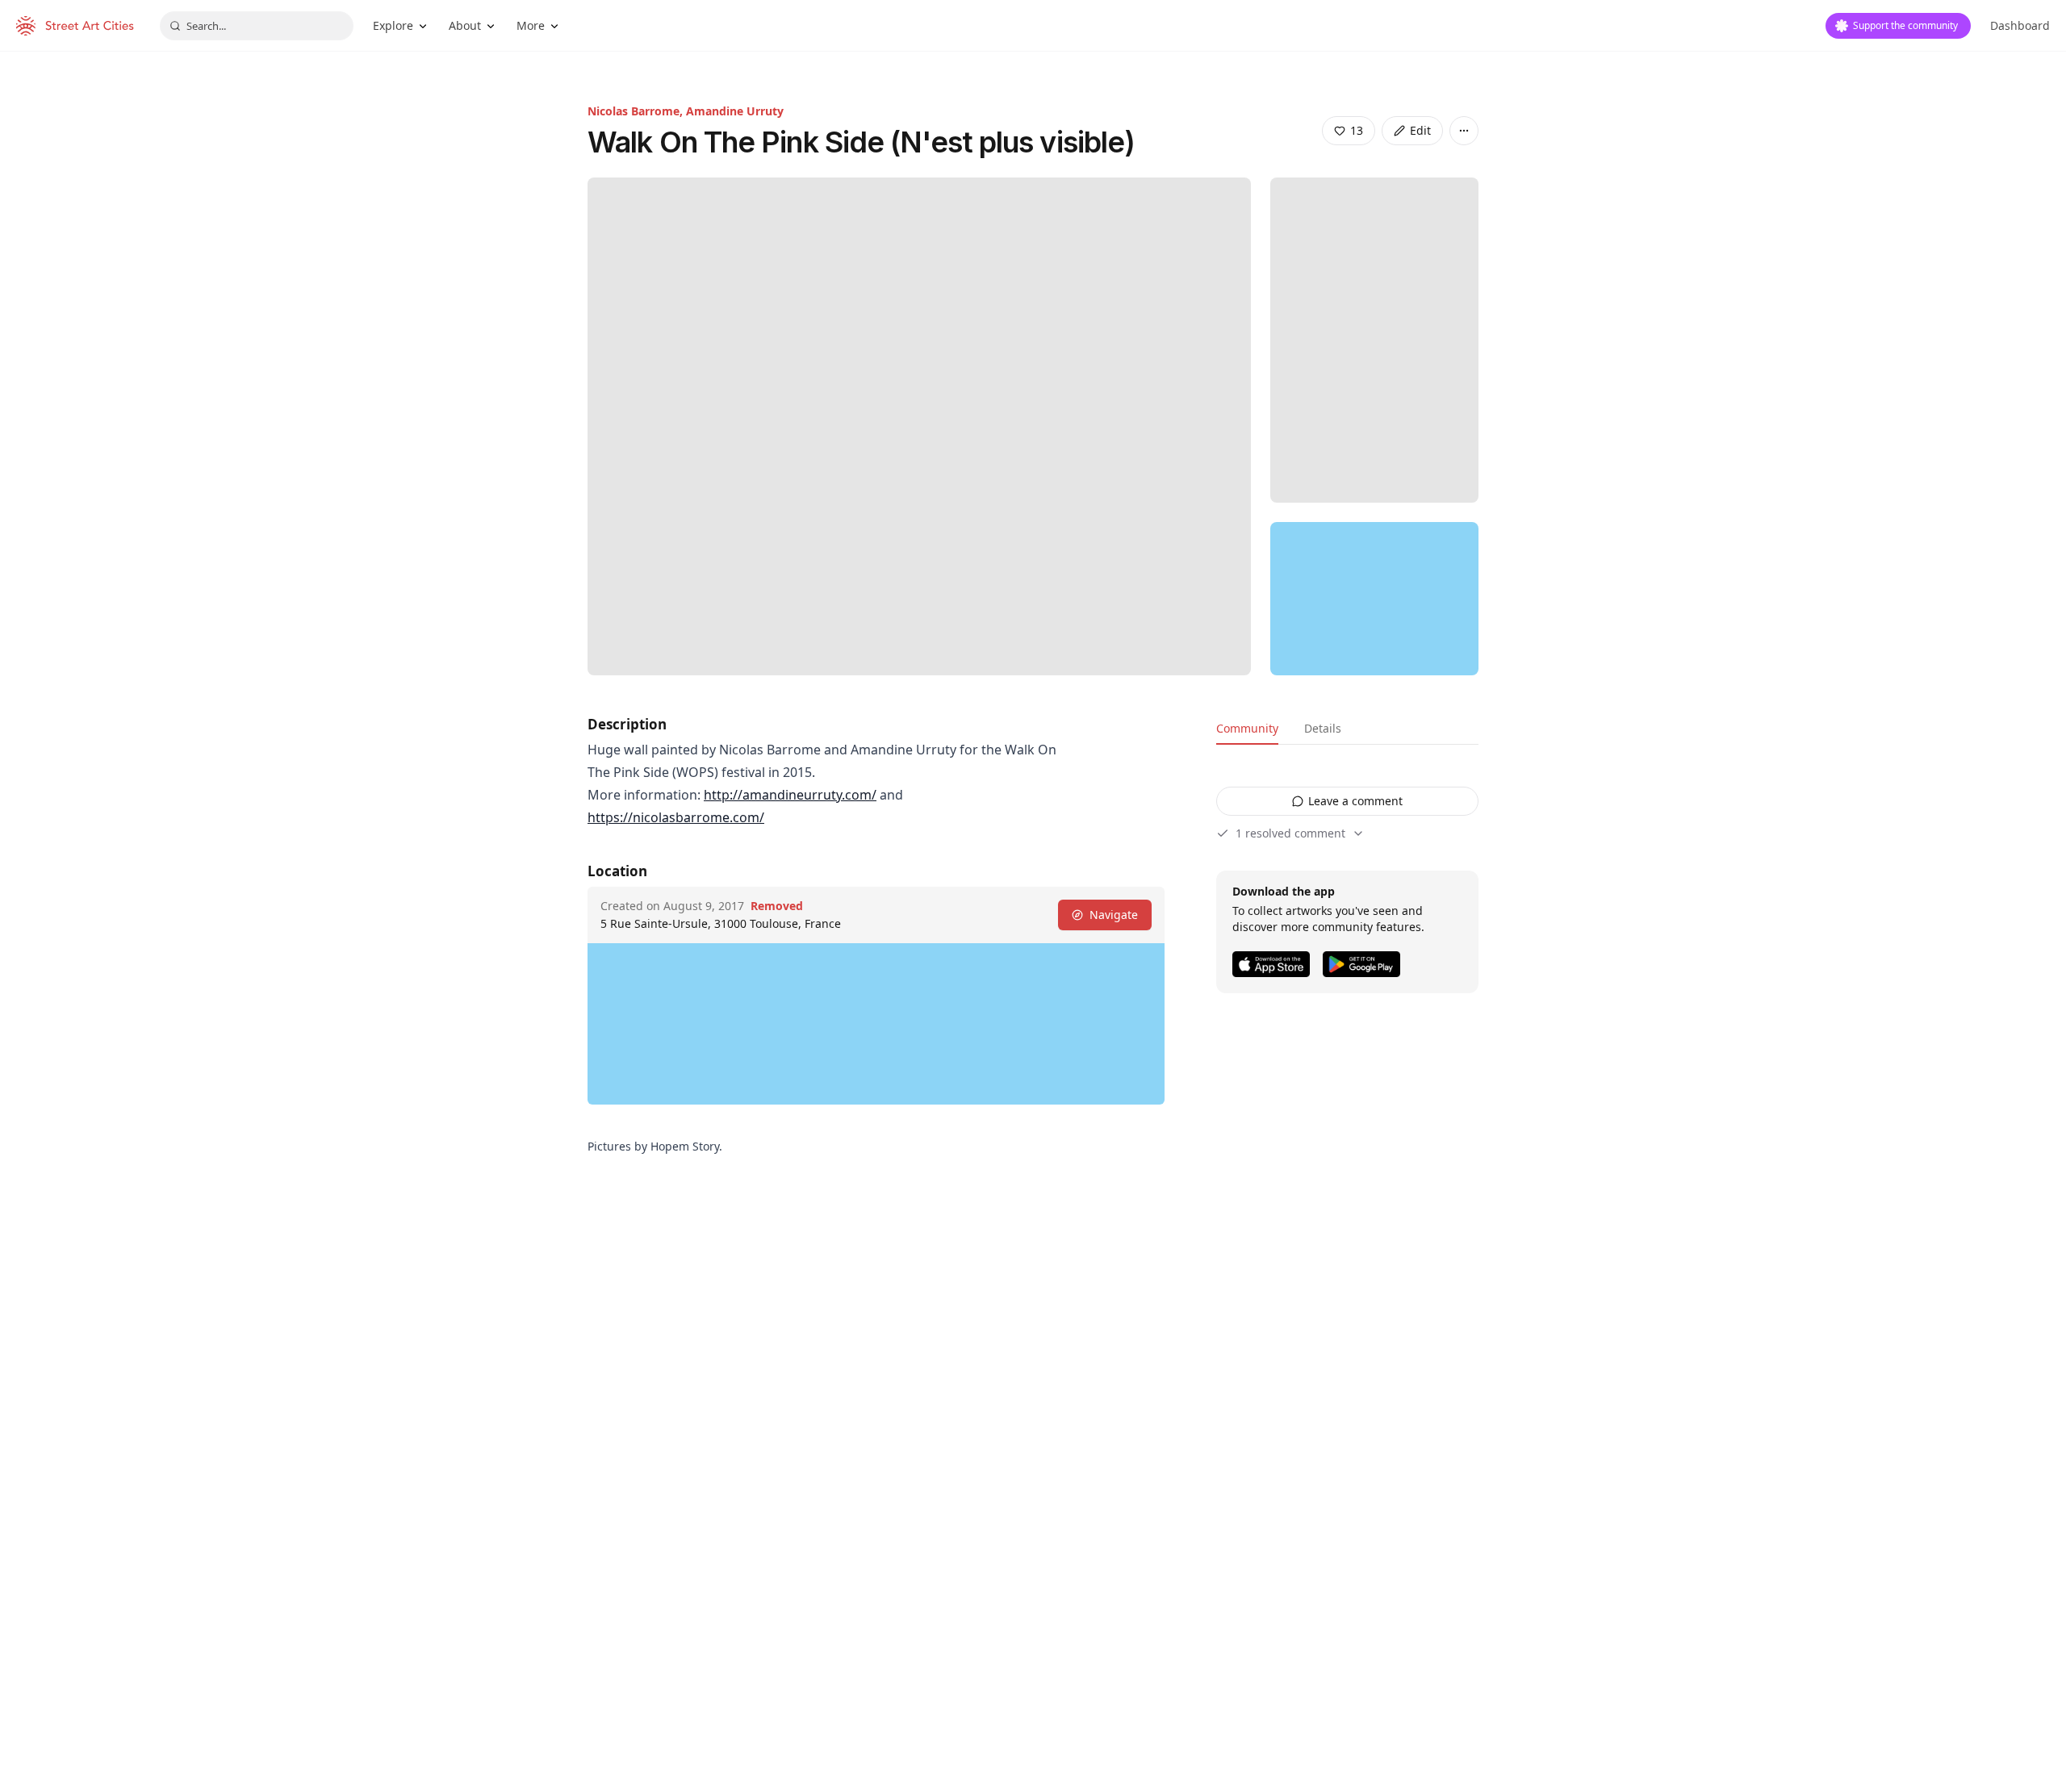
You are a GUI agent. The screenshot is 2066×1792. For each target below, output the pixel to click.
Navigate (1114, 915)
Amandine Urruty (735, 111)
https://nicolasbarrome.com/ (676, 817)
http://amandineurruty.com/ (790, 795)
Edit (1420, 130)
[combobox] (257, 26)
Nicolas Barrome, (637, 111)
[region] (1374, 599)
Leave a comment (1355, 801)
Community (1247, 728)
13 (1357, 130)
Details (1323, 728)
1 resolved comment (1290, 833)
